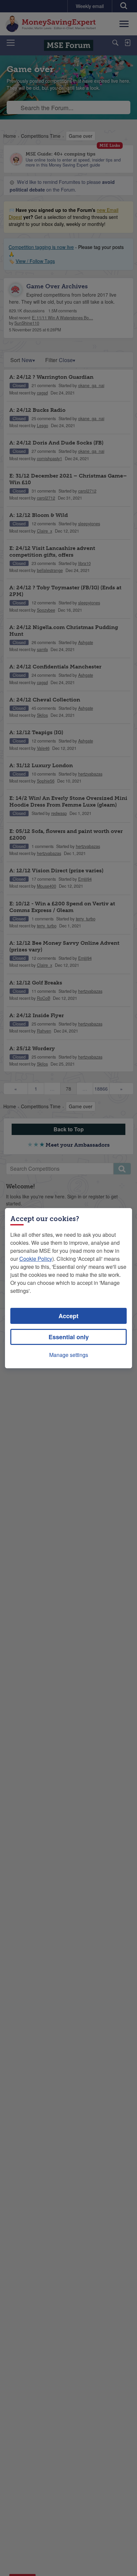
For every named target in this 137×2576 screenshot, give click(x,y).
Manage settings (69, 1355)
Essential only (69, 1337)
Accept (68, 1316)
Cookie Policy (36, 1259)
